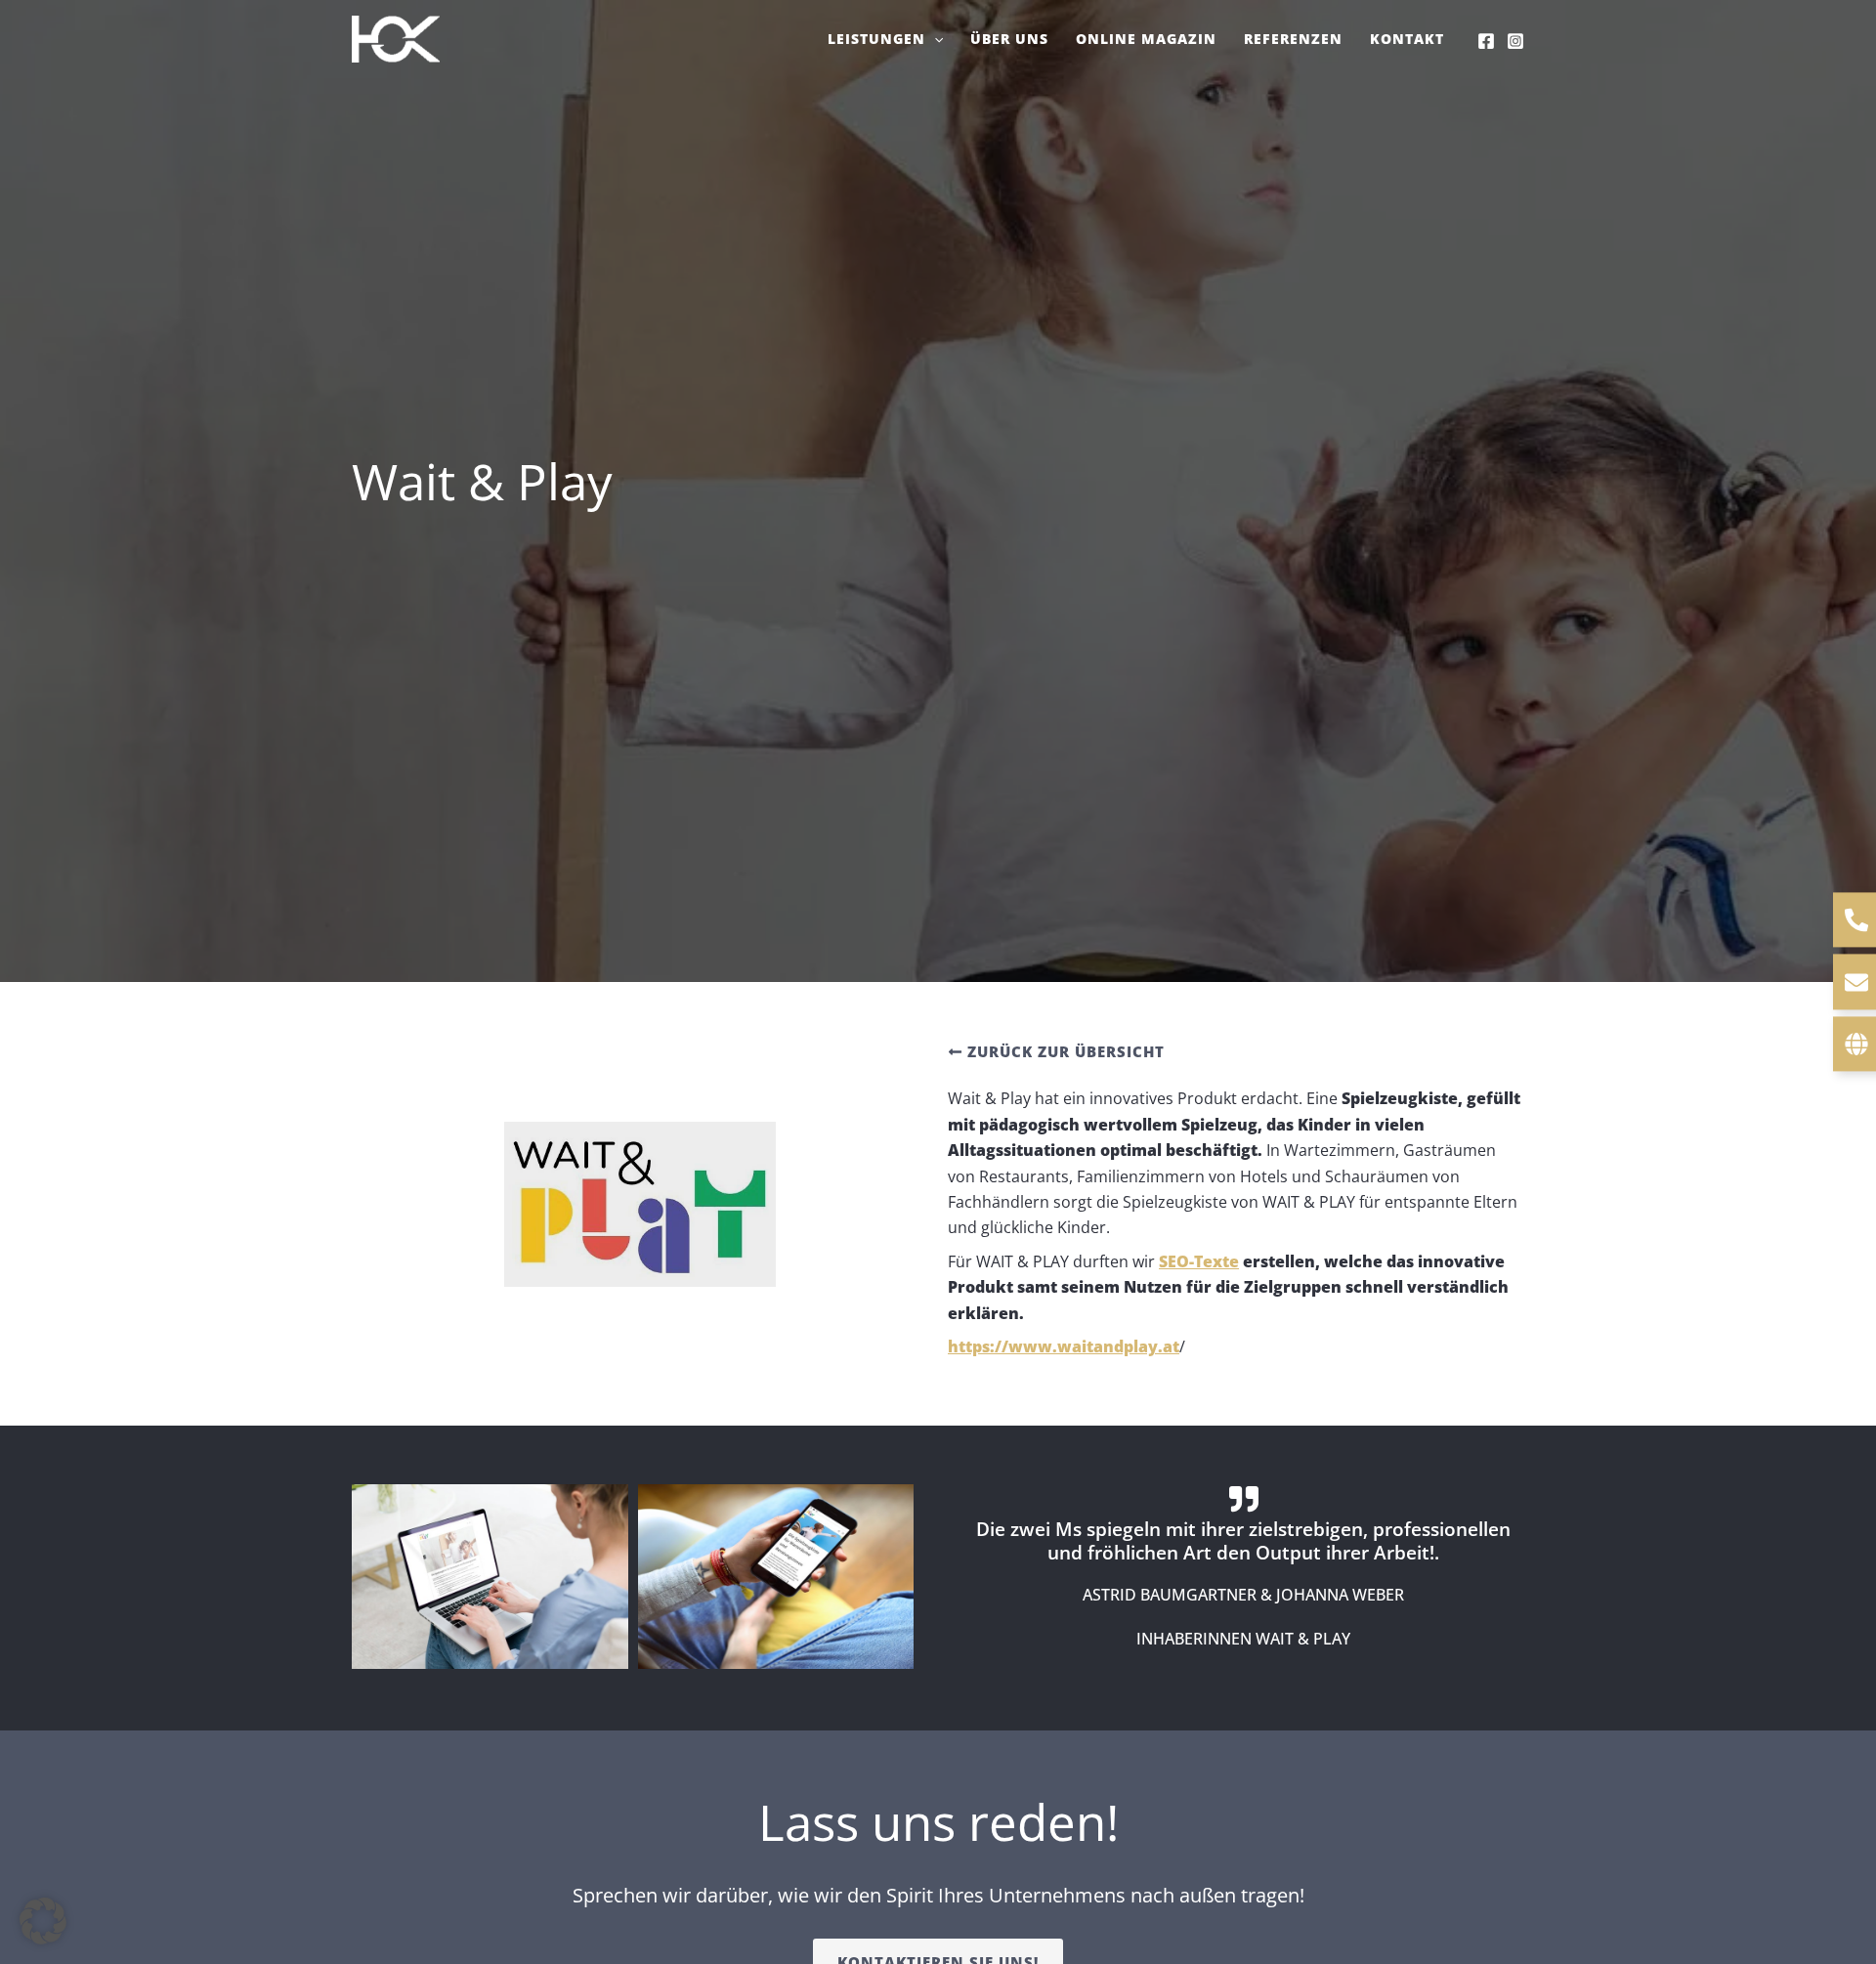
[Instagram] (1515, 41)
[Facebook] (1486, 41)
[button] (934, 39)
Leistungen (876, 39)
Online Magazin (1146, 39)
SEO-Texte (1199, 1261)
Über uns (1009, 39)
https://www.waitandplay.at (1064, 1346)
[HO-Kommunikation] (396, 37)
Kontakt (1407, 39)
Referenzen (1293, 39)
